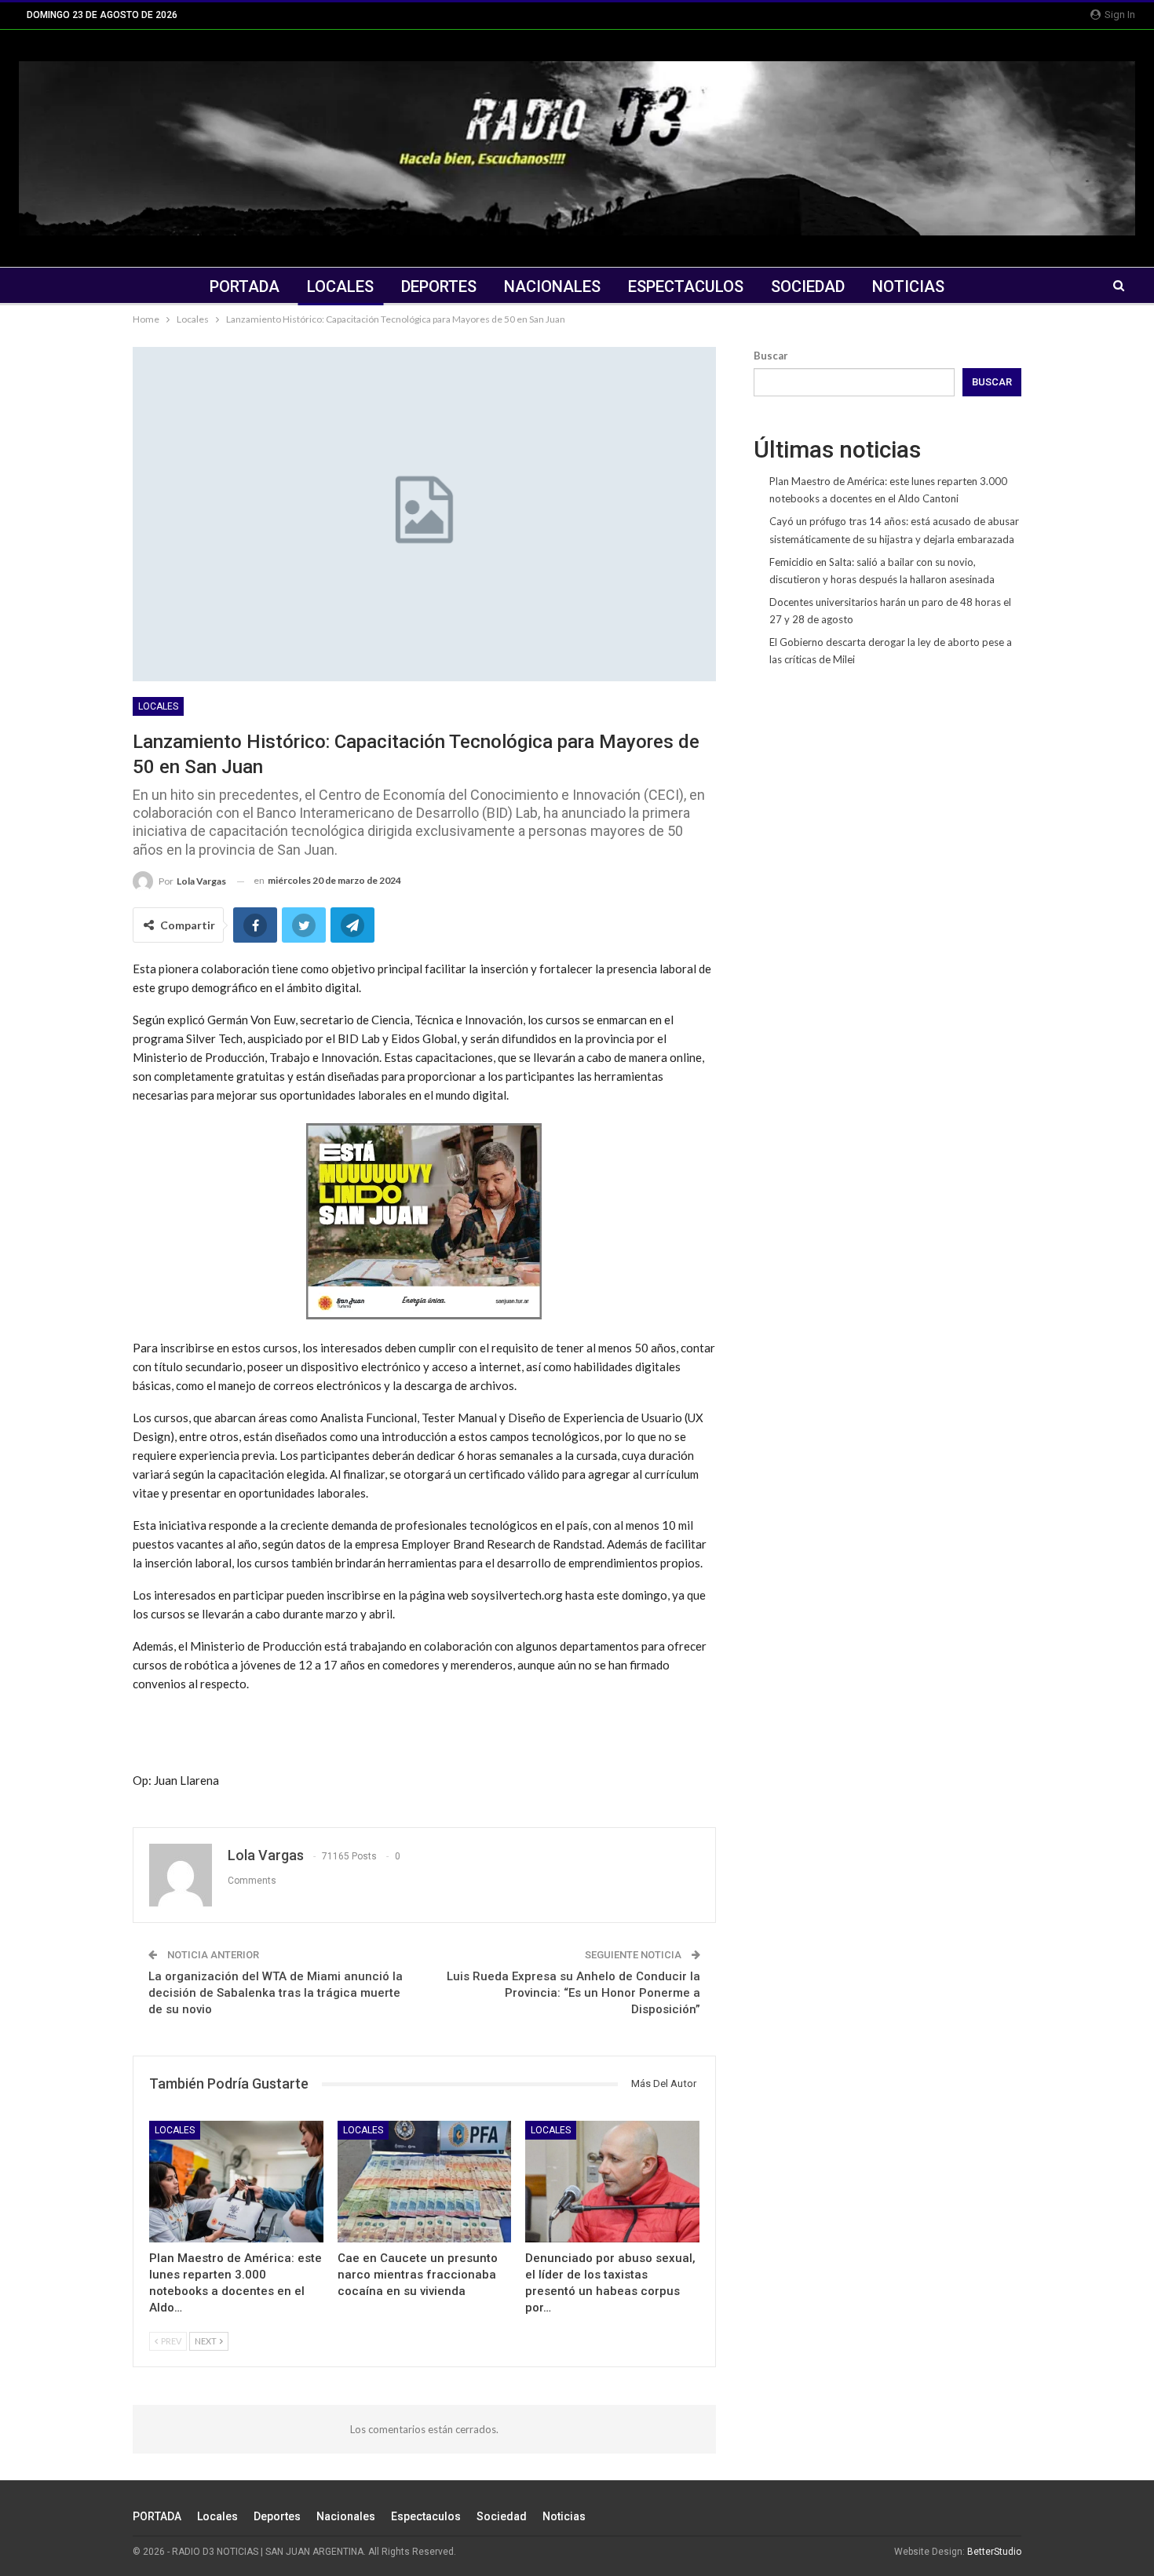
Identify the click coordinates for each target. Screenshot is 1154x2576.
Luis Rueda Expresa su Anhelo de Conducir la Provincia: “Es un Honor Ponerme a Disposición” (573, 1993)
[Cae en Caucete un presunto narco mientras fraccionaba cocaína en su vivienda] (425, 2182)
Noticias (908, 286)
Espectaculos (686, 286)
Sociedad (808, 286)
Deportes (439, 286)
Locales (340, 286)
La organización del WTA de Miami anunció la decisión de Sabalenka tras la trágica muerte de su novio (276, 1993)
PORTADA (245, 286)
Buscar (771, 356)
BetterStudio (994, 2552)
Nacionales (552, 286)
